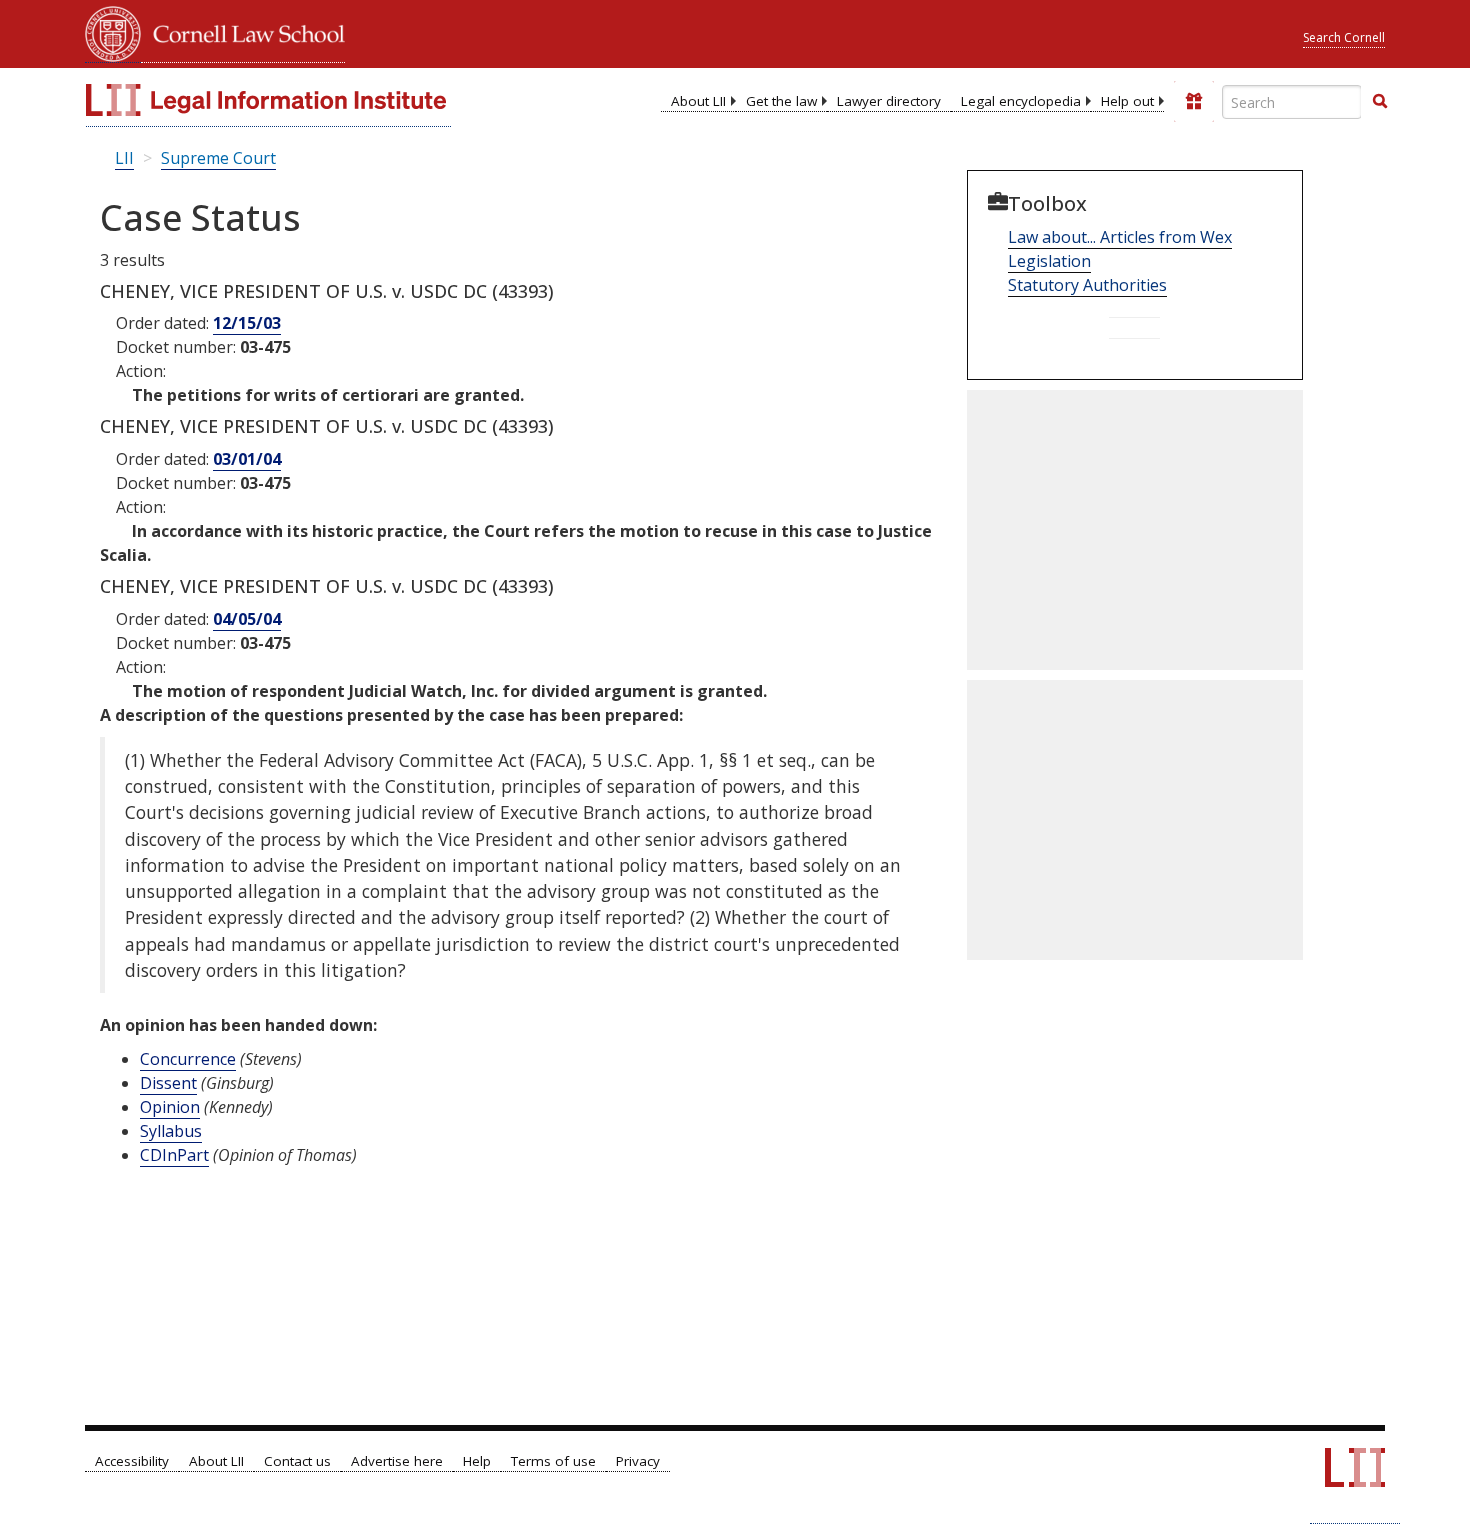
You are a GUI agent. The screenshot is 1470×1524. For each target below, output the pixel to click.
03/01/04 (247, 459)
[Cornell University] (113, 31)
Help (477, 1461)
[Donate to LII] (1194, 101)
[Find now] (1380, 102)
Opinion (170, 1107)
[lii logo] (268, 100)
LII (124, 158)
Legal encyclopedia (1021, 101)
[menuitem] (698, 101)
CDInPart (174, 1155)
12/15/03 (247, 323)
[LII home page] (1355, 1477)
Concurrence (188, 1059)
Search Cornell (1344, 37)
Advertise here (397, 1461)
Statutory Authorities (1087, 285)
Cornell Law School (243, 31)
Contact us (297, 1461)
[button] (1380, 101)
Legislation (1049, 261)
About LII (698, 101)
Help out (1127, 101)
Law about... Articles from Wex (1120, 237)
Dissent (168, 1083)
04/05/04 (247, 619)
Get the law (781, 101)
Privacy (638, 1461)
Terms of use (553, 1461)
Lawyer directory (889, 101)
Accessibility (132, 1461)
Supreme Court (218, 158)
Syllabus (171, 1131)
